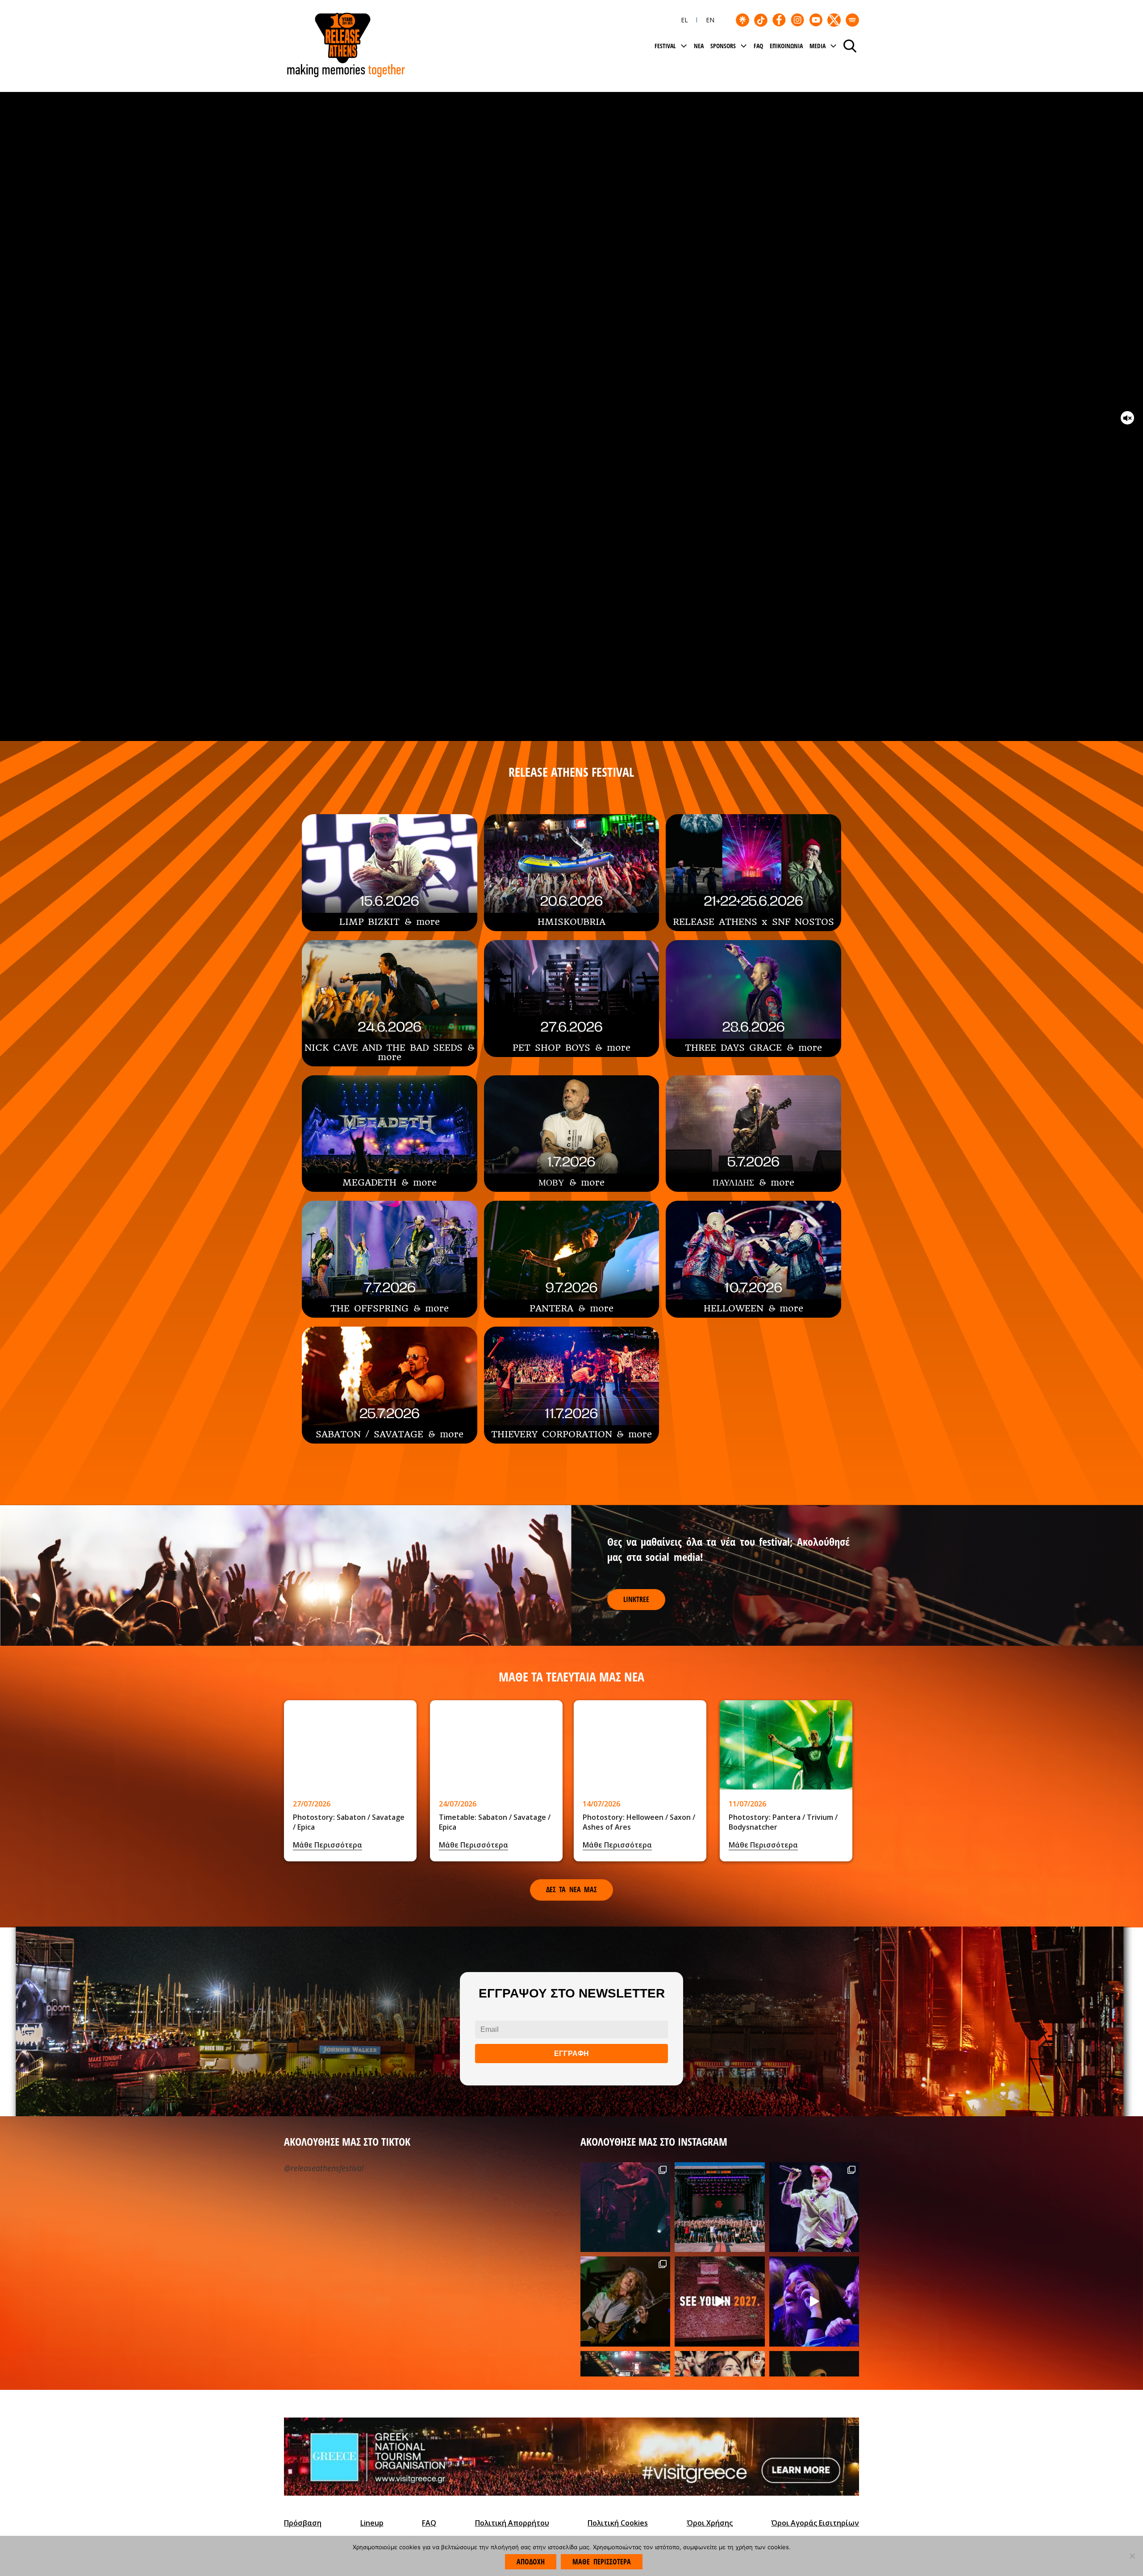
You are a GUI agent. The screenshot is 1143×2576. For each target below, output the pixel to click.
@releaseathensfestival (324, 2168)
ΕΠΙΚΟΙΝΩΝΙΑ (786, 46)
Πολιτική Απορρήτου (512, 2523)
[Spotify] (852, 20)
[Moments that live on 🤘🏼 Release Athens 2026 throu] (814, 2207)
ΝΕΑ (699, 46)
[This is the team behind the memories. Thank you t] (720, 2207)
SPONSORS (723, 46)
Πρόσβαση (303, 2523)
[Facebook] (779, 20)
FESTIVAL (665, 46)
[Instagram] (797, 20)
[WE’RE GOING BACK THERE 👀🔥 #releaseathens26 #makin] (814, 2301)
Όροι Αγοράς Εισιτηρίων (815, 2523)
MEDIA (818, 46)
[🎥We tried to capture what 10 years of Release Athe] (720, 2301)
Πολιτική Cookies (618, 2523)
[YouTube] (816, 20)
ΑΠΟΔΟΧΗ (531, 2562)
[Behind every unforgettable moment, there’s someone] (625, 2301)
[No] (1132, 2556)
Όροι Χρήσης (710, 2523)
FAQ (758, 46)
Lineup (372, 2523)
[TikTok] (761, 20)
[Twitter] (834, 20)
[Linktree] (743, 20)
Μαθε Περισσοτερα (601, 2562)
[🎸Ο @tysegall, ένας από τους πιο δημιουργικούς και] (625, 2207)
